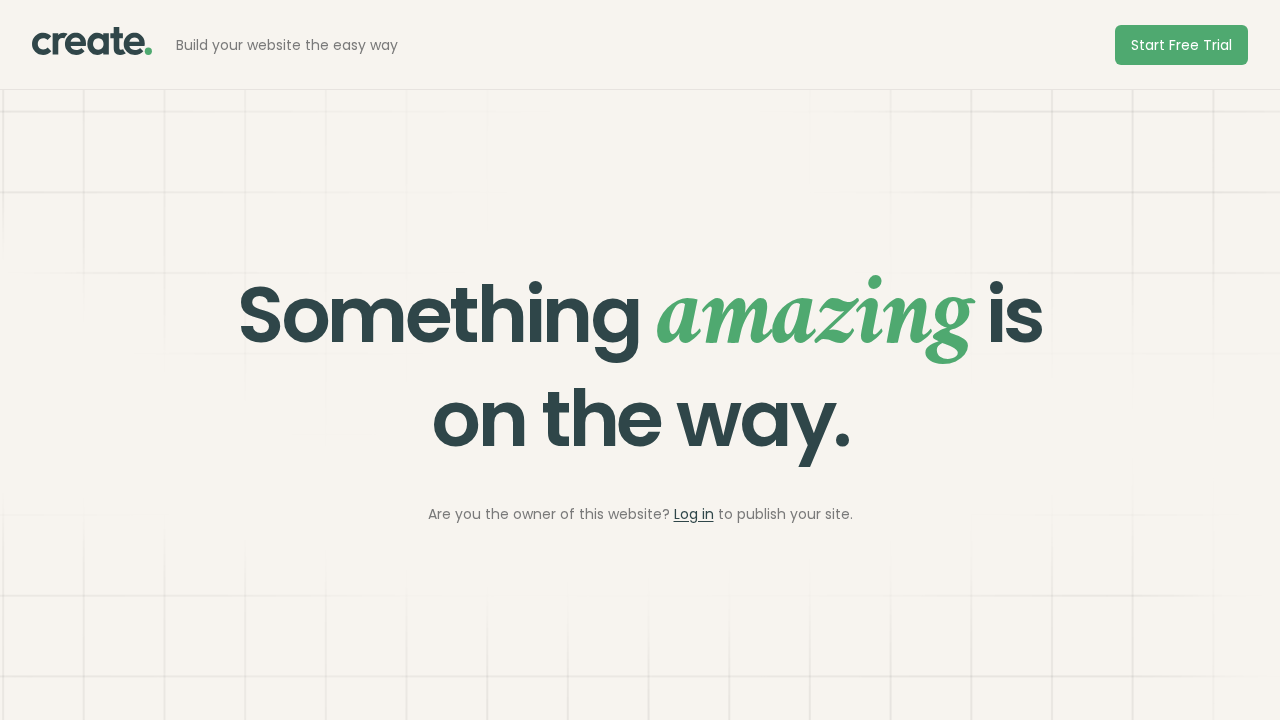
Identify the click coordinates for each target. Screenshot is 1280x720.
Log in (694, 514)
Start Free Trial (1181, 45)
